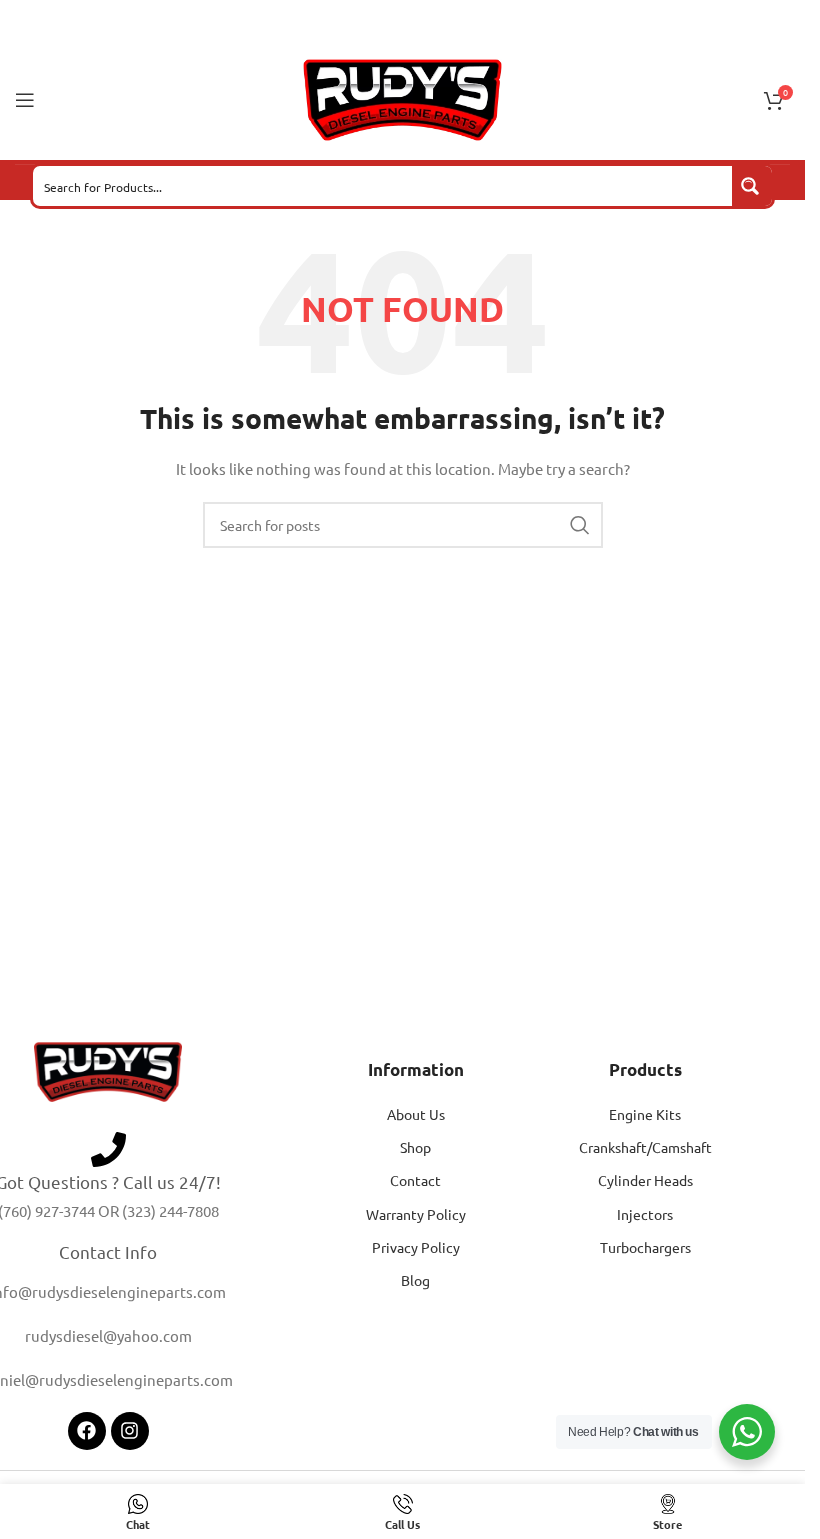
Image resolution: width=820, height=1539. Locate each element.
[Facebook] (87, 1431)
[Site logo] (403, 98)
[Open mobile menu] (25, 100)
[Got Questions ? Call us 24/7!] (108, 1149)
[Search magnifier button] (752, 186)
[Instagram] (130, 1431)
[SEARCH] (580, 525)
